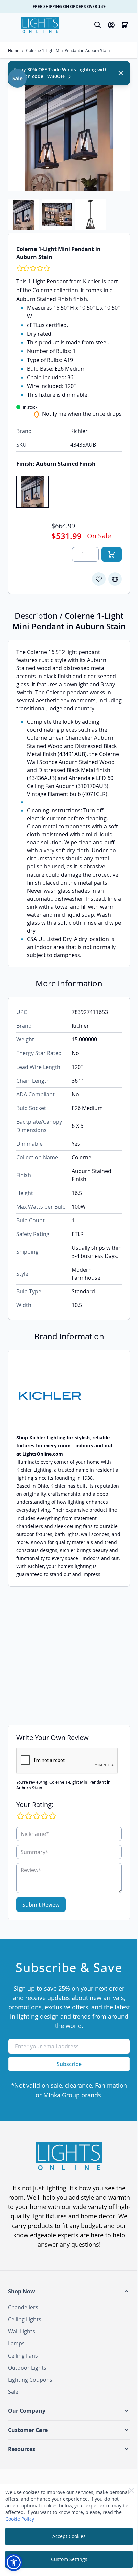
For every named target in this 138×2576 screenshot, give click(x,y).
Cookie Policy (20, 2519)
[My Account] (111, 25)
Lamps (16, 2343)
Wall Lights (22, 2331)
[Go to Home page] (40, 25)
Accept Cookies (69, 2536)
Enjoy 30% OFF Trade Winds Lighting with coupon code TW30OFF (60, 73)
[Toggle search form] (98, 25)
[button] (69, 2291)
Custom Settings (69, 2559)
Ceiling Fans (23, 2356)
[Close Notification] (121, 73)
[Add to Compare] (115, 579)
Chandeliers (23, 2307)
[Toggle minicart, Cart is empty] (125, 25)
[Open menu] (12, 25)
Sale (13, 2392)
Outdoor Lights (27, 2368)
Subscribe (69, 2064)
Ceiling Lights (25, 2319)
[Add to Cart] (112, 554)
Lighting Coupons (30, 2380)
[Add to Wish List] (99, 579)
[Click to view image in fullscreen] (69, 130)
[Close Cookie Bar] (131, 2490)
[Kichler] (69, 1396)
